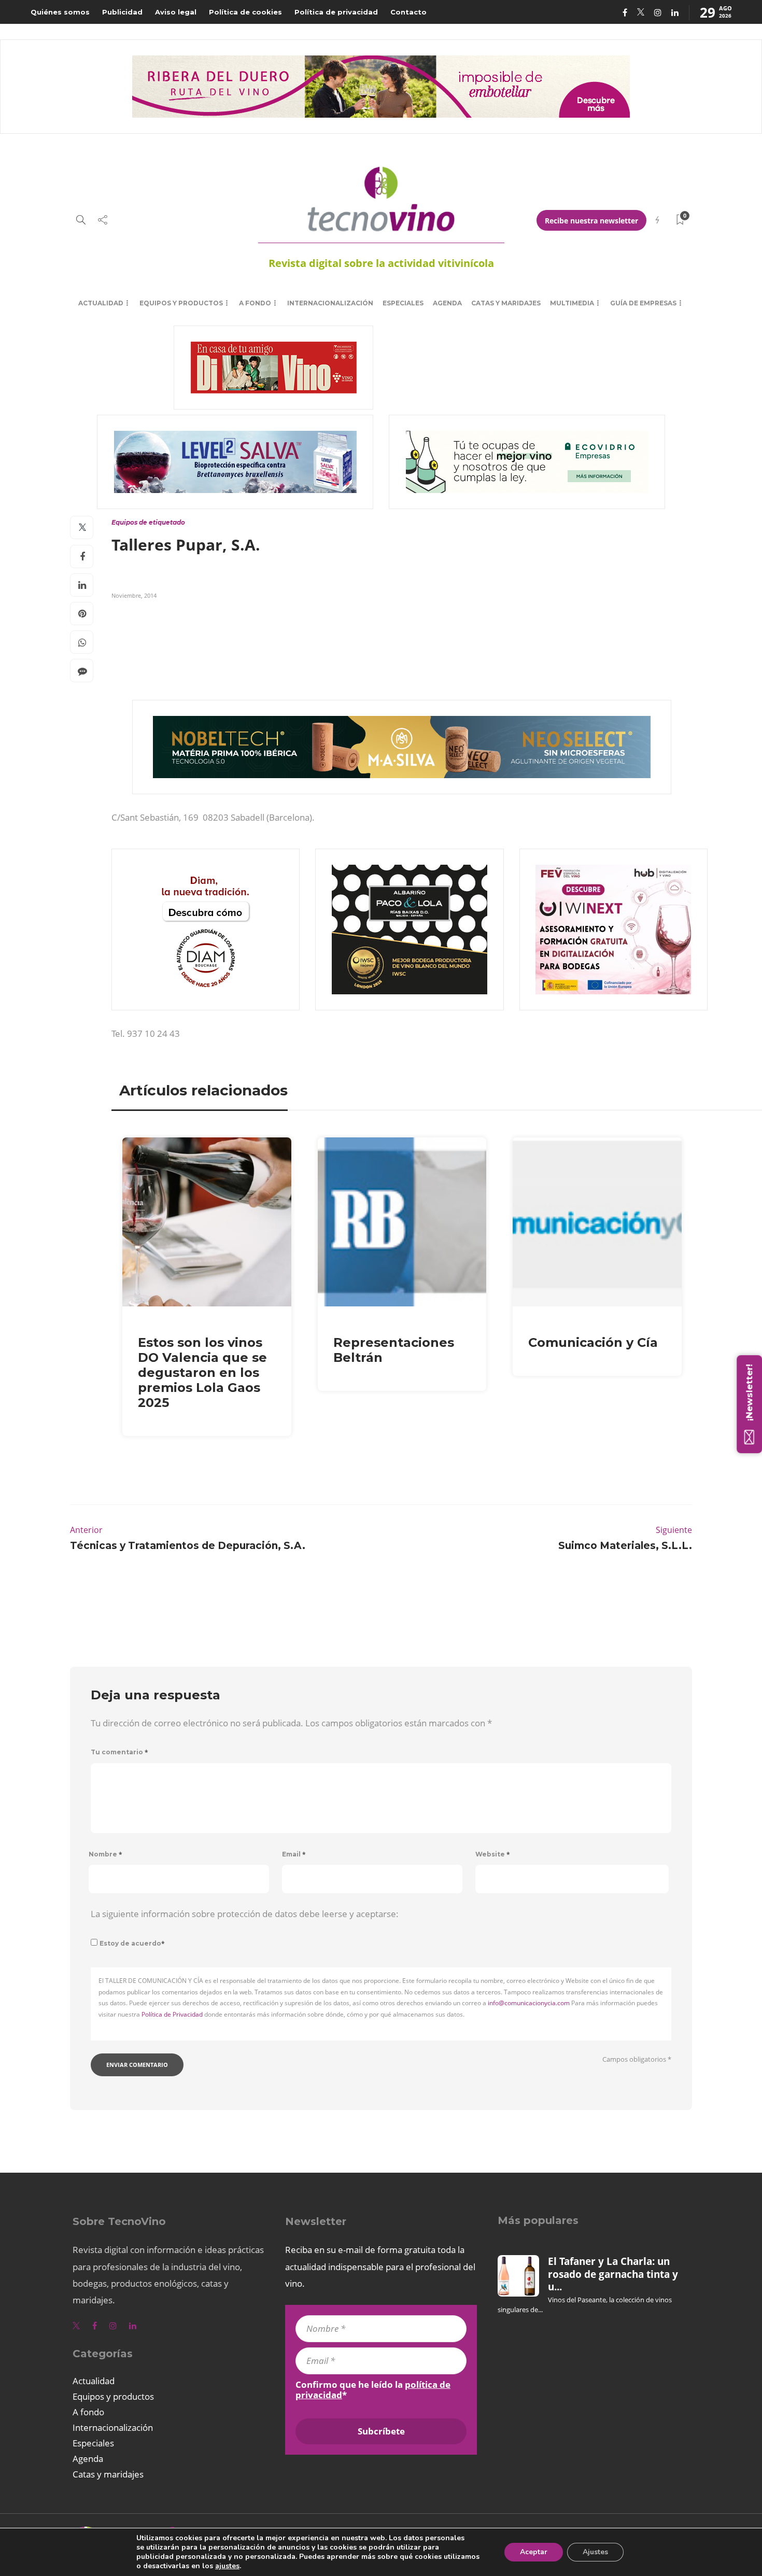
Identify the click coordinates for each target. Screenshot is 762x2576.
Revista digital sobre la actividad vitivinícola (381, 263)
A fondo (255, 303)
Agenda (447, 303)
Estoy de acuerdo (132, 1943)
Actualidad (101, 303)
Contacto (408, 12)
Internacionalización (330, 303)
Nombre (105, 1854)
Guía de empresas (643, 303)
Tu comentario (119, 1752)
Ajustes (595, 2552)
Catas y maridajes (506, 303)
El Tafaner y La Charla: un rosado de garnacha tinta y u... (613, 2274)
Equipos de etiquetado (148, 522)
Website (493, 1854)
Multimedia (572, 303)
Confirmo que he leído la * (373, 2390)
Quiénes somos (60, 12)
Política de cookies (245, 12)
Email (294, 1854)
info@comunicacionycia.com (529, 2003)
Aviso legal (176, 12)
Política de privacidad (336, 12)
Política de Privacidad (172, 2014)
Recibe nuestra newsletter (591, 221)
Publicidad (122, 12)
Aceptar (534, 2552)
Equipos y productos (181, 303)
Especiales (403, 303)
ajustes (227, 2566)
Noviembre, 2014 (134, 595)
